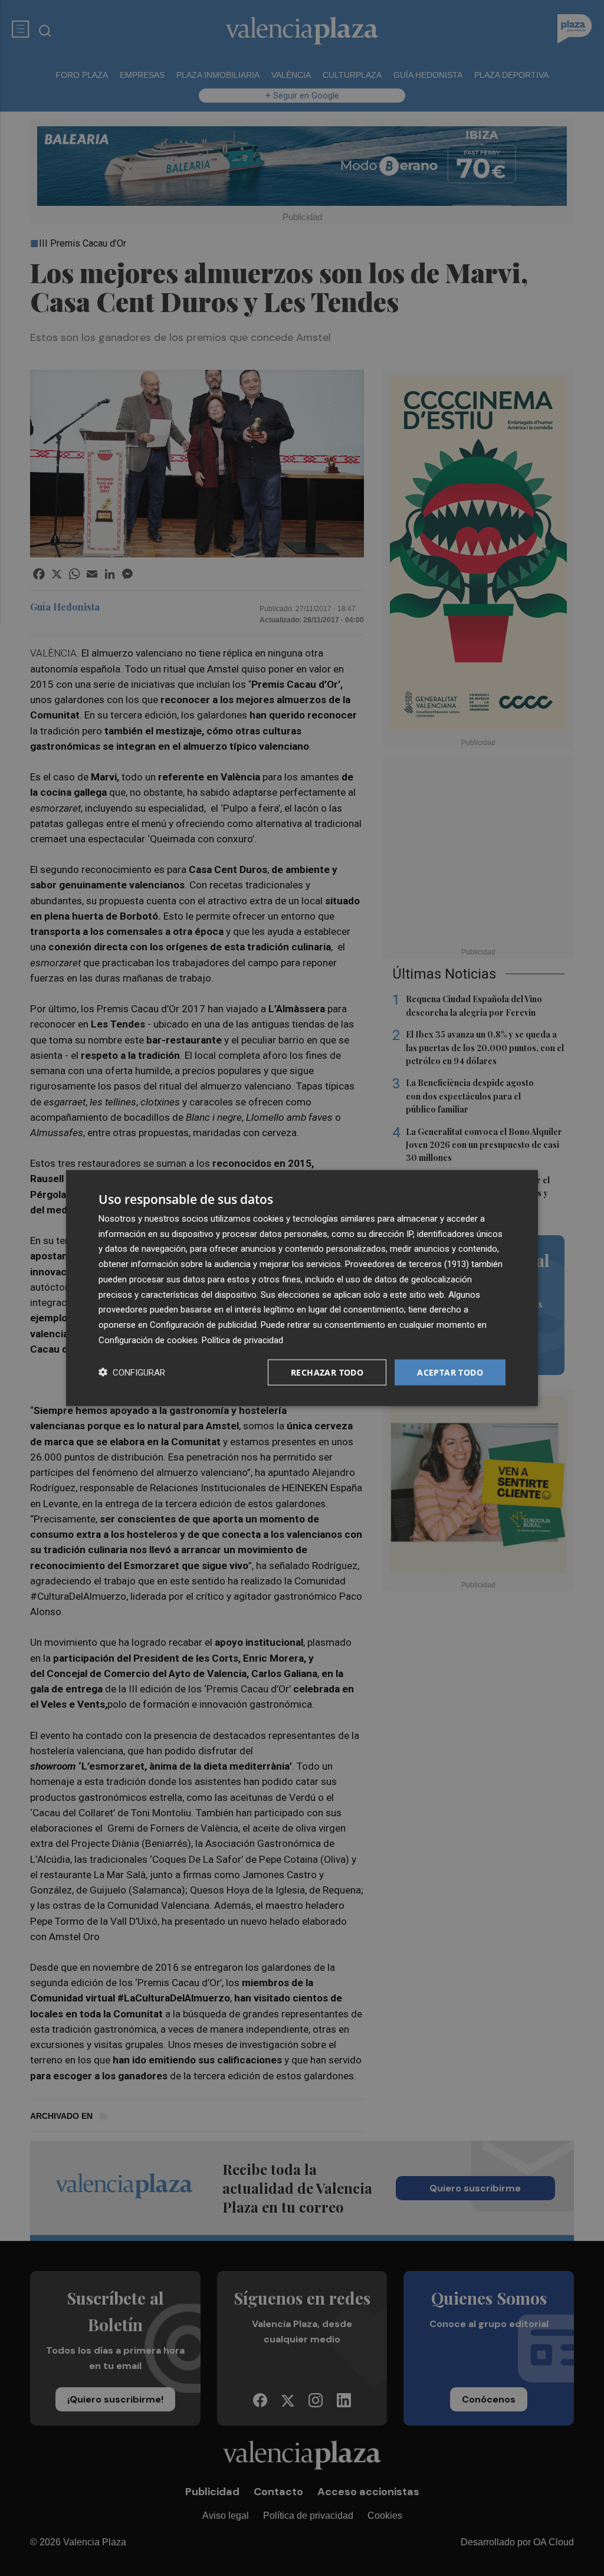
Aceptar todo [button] (450, 1372)
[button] (132, 1372)
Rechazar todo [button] (327, 1372)
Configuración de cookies (148, 1340)
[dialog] (302, 1288)
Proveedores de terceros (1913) (407, 1264)
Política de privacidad (242, 1340)
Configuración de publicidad (203, 1325)
